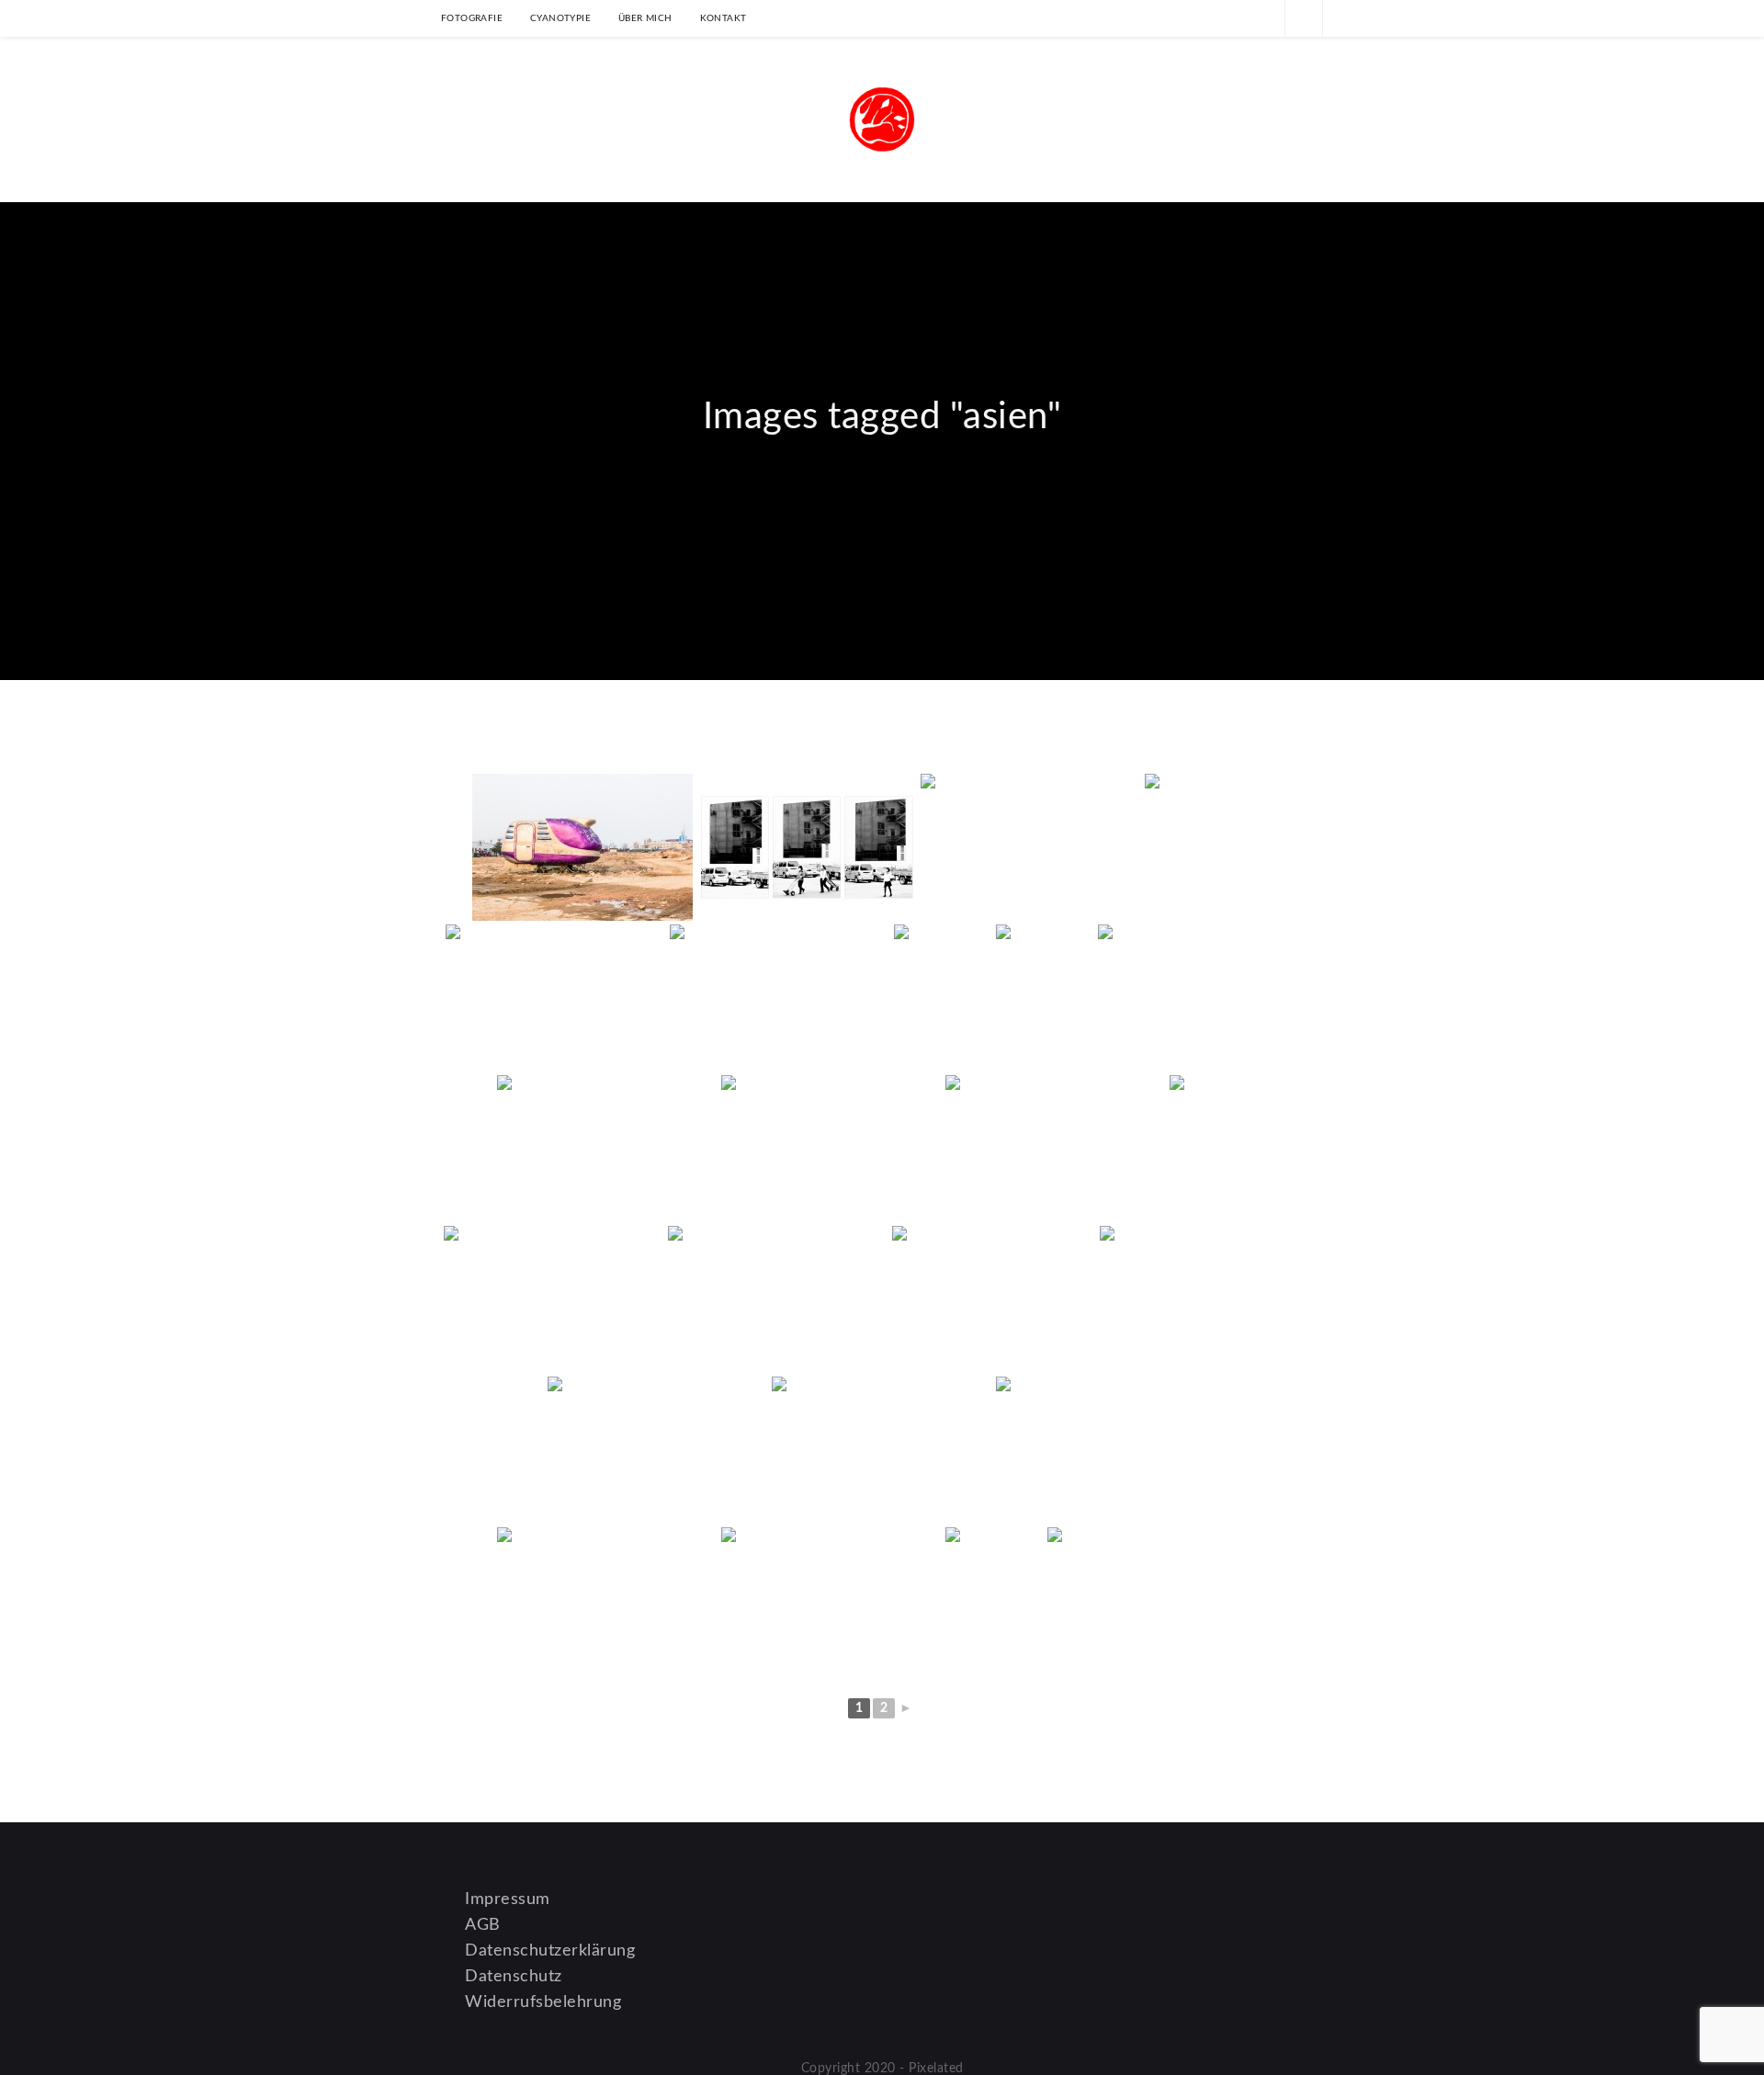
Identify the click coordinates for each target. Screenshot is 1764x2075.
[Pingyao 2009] (1218, 847)
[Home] (882, 476)
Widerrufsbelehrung (543, 2002)
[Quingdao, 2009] (582, 847)
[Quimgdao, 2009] (807, 847)
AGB (483, 1925)
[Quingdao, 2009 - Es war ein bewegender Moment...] (556, 998)
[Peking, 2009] (780, 998)
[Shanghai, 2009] (1045, 998)
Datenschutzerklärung (550, 1951)
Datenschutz (514, 1977)
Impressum (508, 1899)
